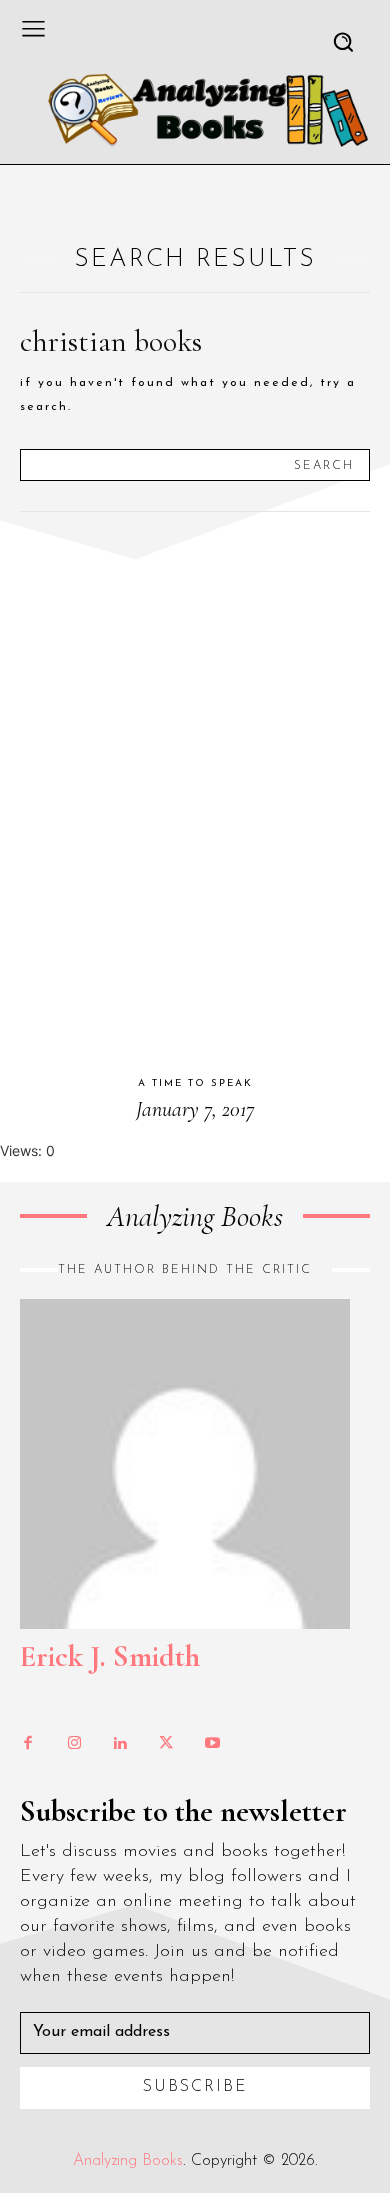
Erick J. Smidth (110, 1656)
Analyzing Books (128, 2161)
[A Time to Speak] (195, 794)
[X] (166, 1744)
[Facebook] (28, 1744)
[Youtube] (212, 1744)
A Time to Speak (195, 1083)
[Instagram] (74, 1744)
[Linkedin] (120, 1744)
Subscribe (195, 2087)
